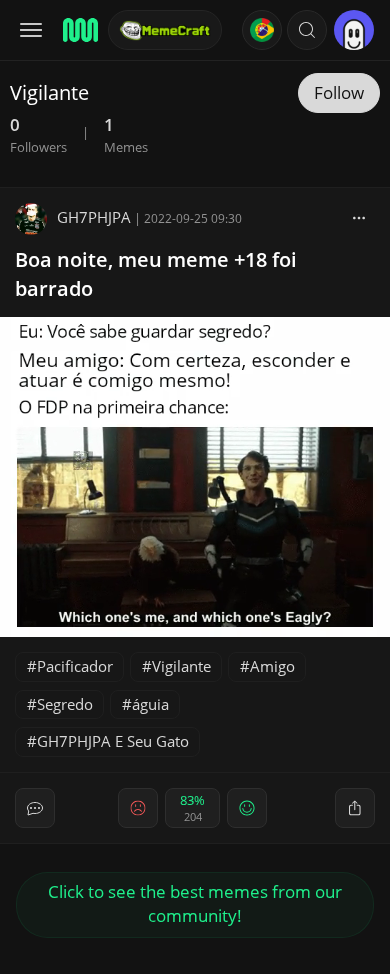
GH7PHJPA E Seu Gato (113, 741)
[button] (307, 30)
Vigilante (181, 666)
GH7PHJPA (94, 217)
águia (150, 704)
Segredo (65, 704)
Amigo (272, 666)
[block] (359, 217)
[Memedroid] (79, 30)
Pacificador (75, 666)
